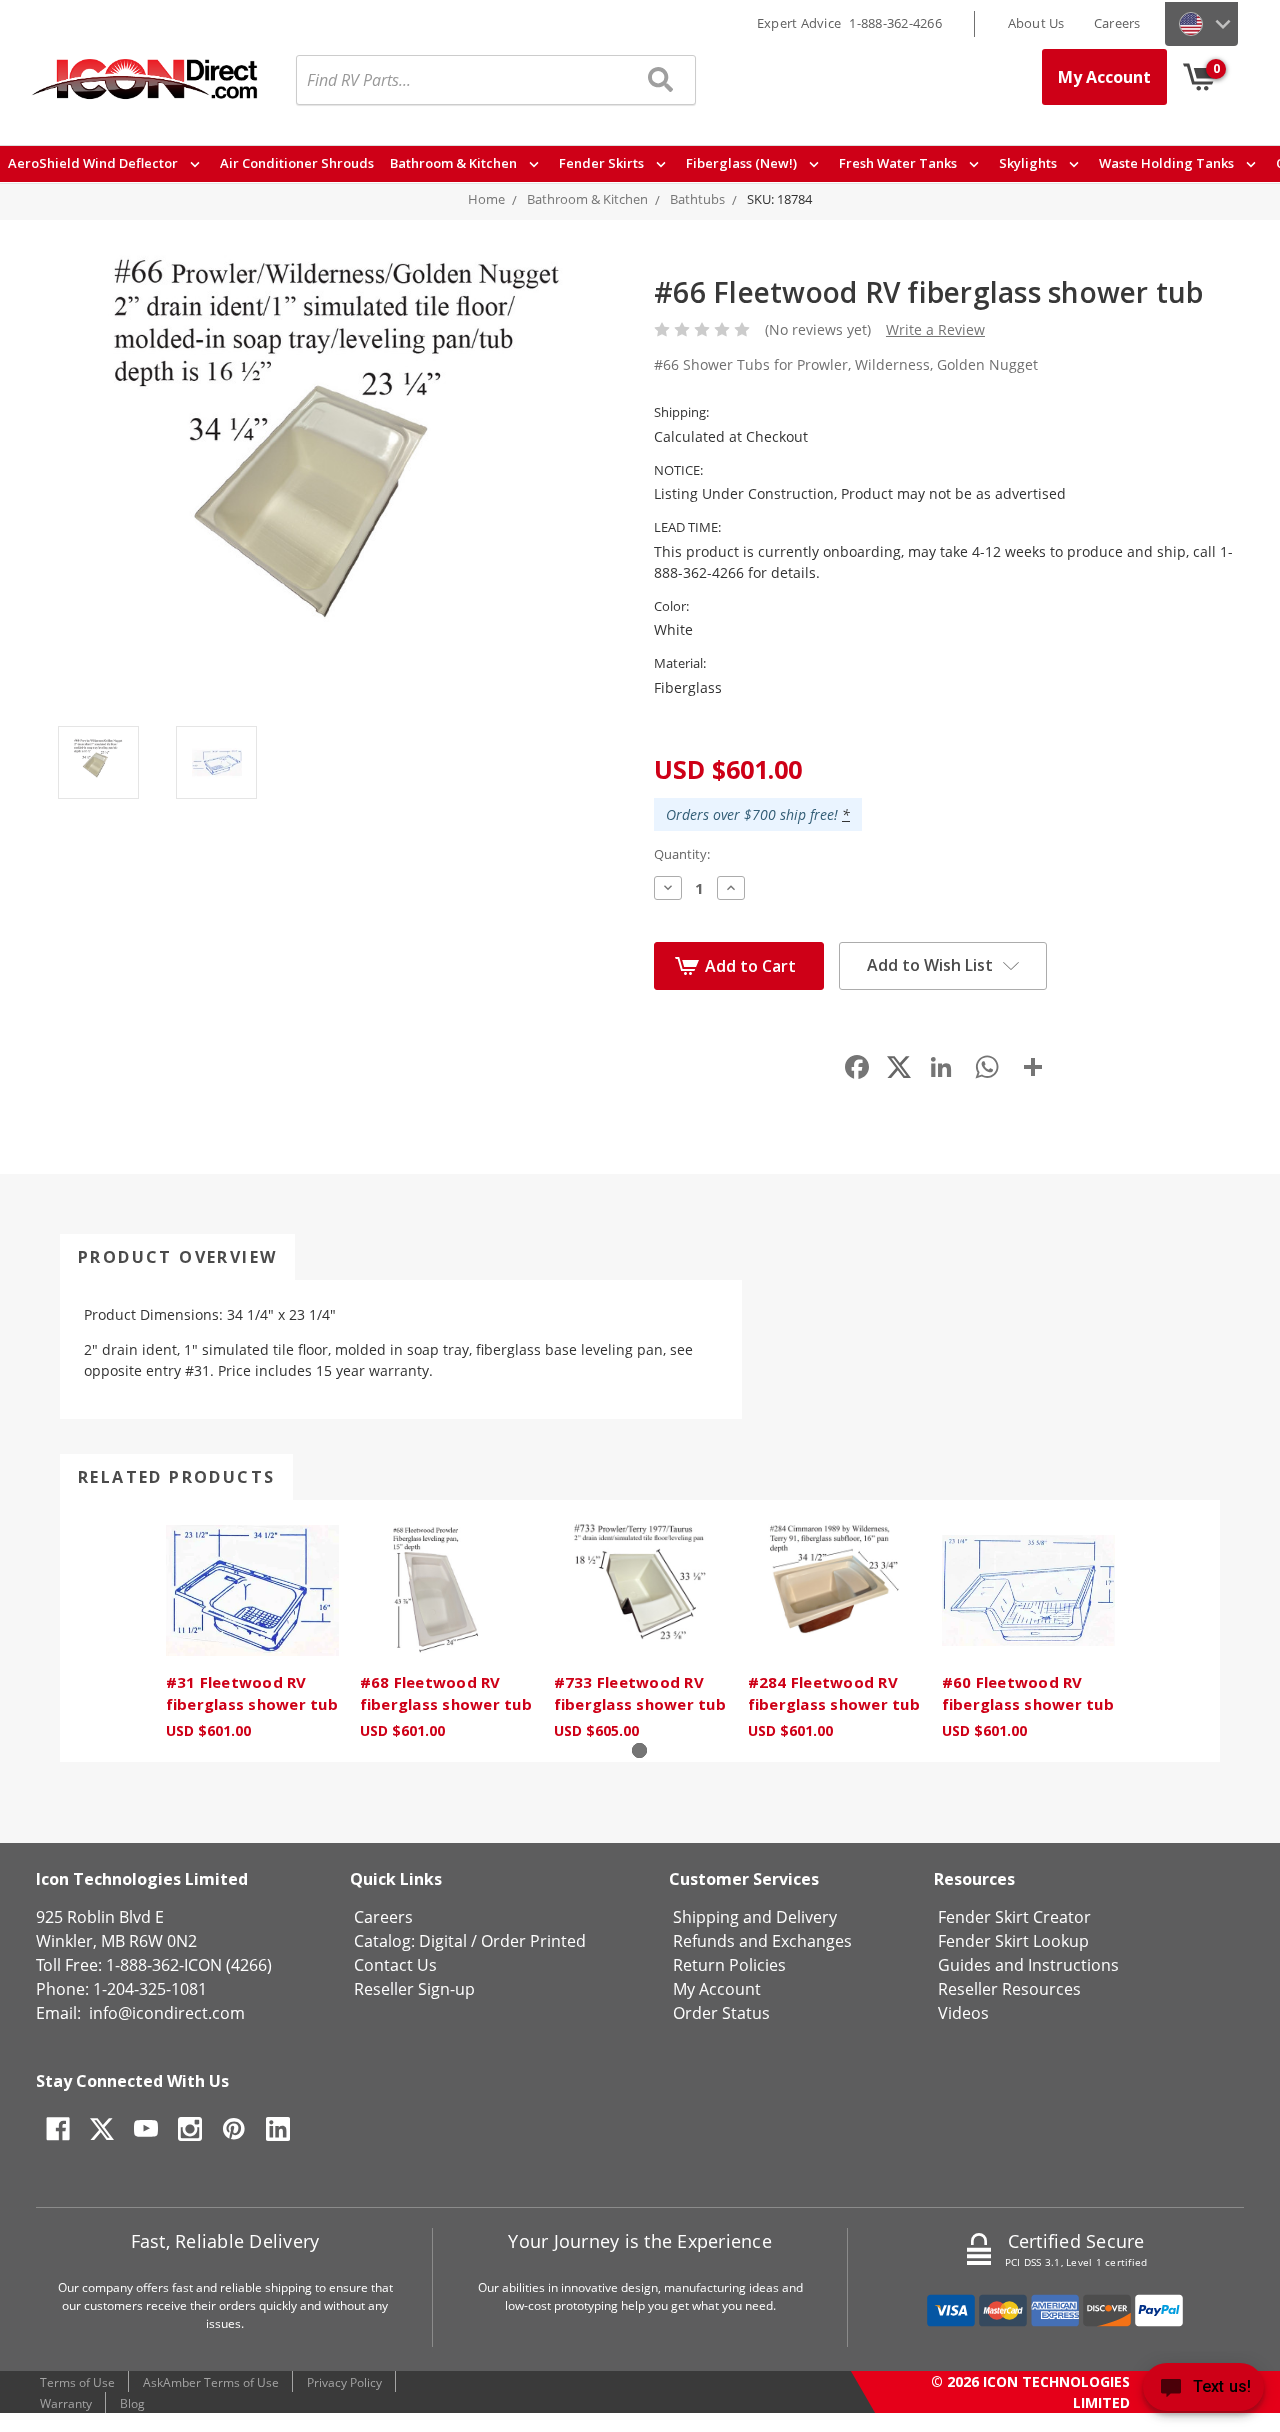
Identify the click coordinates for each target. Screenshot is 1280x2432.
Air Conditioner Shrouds (297, 163)
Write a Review (935, 329)
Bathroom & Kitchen (455, 163)
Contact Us (395, 1965)
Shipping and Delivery (755, 1917)
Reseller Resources (1009, 1989)
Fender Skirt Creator (1014, 1917)
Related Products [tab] (176, 1477)
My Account (1104, 77)
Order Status (721, 2013)
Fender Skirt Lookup (1013, 1941)
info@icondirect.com (167, 2013)
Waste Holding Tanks (1168, 163)
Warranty (66, 2403)
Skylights (1029, 163)
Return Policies (729, 1965)
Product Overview (177, 1257)
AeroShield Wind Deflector (94, 163)
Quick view (252, 1591)
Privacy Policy (344, 2382)
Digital (443, 1941)
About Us (1036, 23)
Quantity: (682, 854)
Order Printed (533, 1941)
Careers (1117, 23)
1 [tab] (639, 1750)
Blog (132, 2403)
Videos (963, 2013)
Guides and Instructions (1028, 1965)
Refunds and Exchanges (762, 1941)
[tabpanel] (252, 1630)
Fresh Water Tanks (899, 163)
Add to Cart (750, 966)
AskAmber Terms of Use (211, 2382)
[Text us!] (1203, 2391)
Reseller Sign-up (414, 1989)
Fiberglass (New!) (743, 163)
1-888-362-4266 (895, 23)
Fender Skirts (603, 163)
